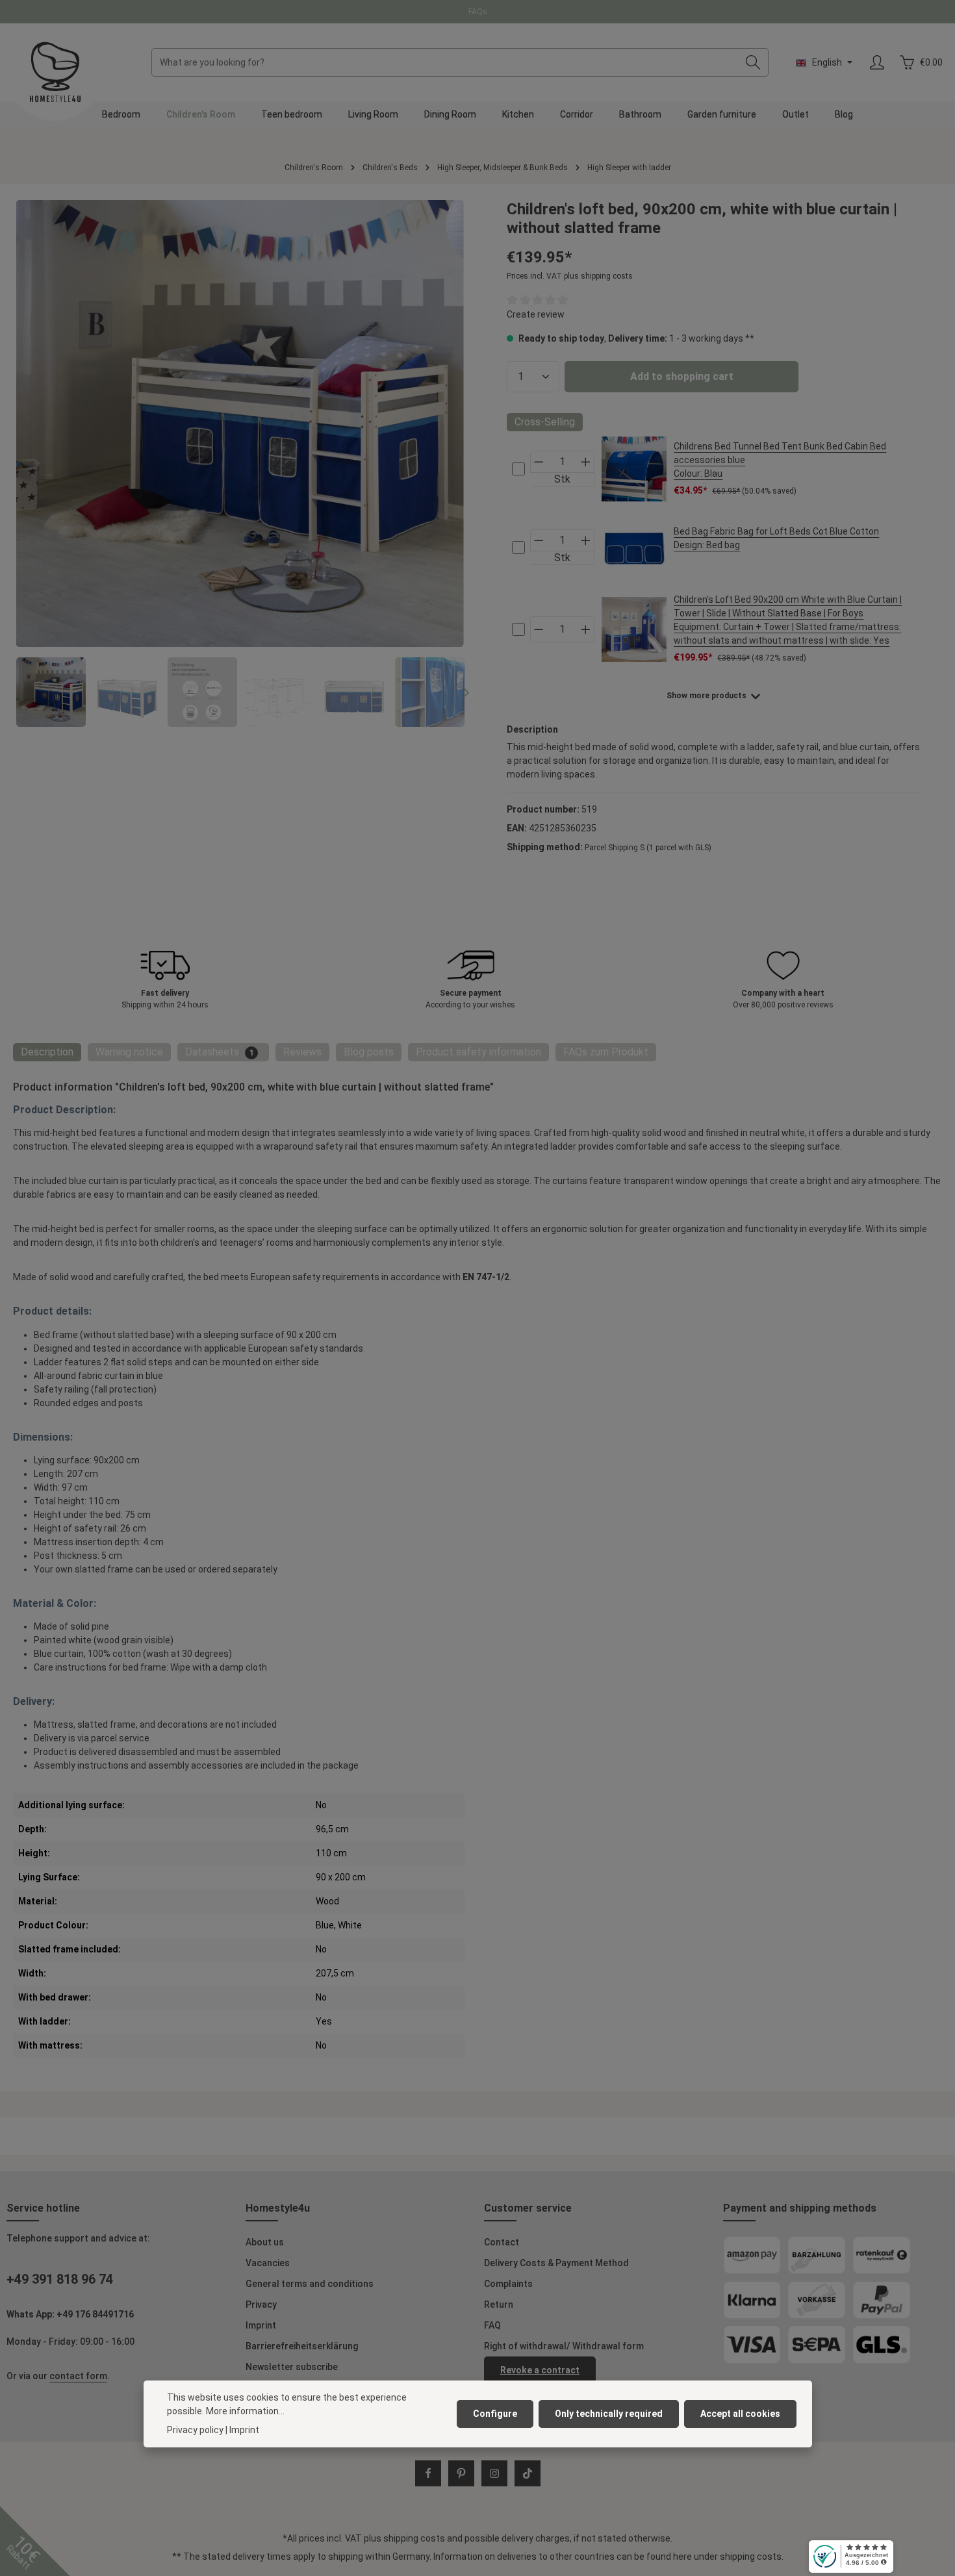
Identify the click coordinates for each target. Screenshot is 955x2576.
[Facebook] (428, 2473)
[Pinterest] (461, 2473)
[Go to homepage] (55, 72)
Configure (495, 2414)
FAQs (478, 12)
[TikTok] (528, 2473)
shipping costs (414, 2538)
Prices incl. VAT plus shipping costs (570, 276)
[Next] (465, 692)
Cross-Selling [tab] (545, 422)
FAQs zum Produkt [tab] (606, 1052)
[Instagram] (494, 2473)
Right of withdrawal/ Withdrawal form (564, 2346)
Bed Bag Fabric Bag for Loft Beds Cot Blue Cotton (776, 538)
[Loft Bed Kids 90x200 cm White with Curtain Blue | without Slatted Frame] (240, 423)
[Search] (753, 62)
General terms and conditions (310, 2284)
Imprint (261, 2325)
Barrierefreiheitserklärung (302, 2346)
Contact (502, 2242)
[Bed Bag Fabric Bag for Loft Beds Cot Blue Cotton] (634, 548)
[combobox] (445, 62)
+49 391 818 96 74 (60, 2279)
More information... (245, 2411)
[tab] (47, 1052)
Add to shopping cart (682, 376)
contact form (78, 2376)
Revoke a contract (540, 2370)
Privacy (261, 2305)
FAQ (492, 2325)
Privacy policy (195, 2430)
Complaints (508, 2284)
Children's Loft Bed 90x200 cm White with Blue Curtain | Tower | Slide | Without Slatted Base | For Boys (788, 620)
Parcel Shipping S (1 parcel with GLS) (648, 848)
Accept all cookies (740, 2414)
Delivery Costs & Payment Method (556, 2263)
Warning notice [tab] (129, 1052)
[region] (240, 463)
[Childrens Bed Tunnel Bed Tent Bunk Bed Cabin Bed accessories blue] (634, 469)
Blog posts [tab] (369, 1052)
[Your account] (877, 63)
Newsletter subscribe (292, 2367)
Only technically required (609, 2414)
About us (265, 2242)
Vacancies (268, 2263)
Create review (536, 314)
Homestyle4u (278, 2208)
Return (499, 2305)
